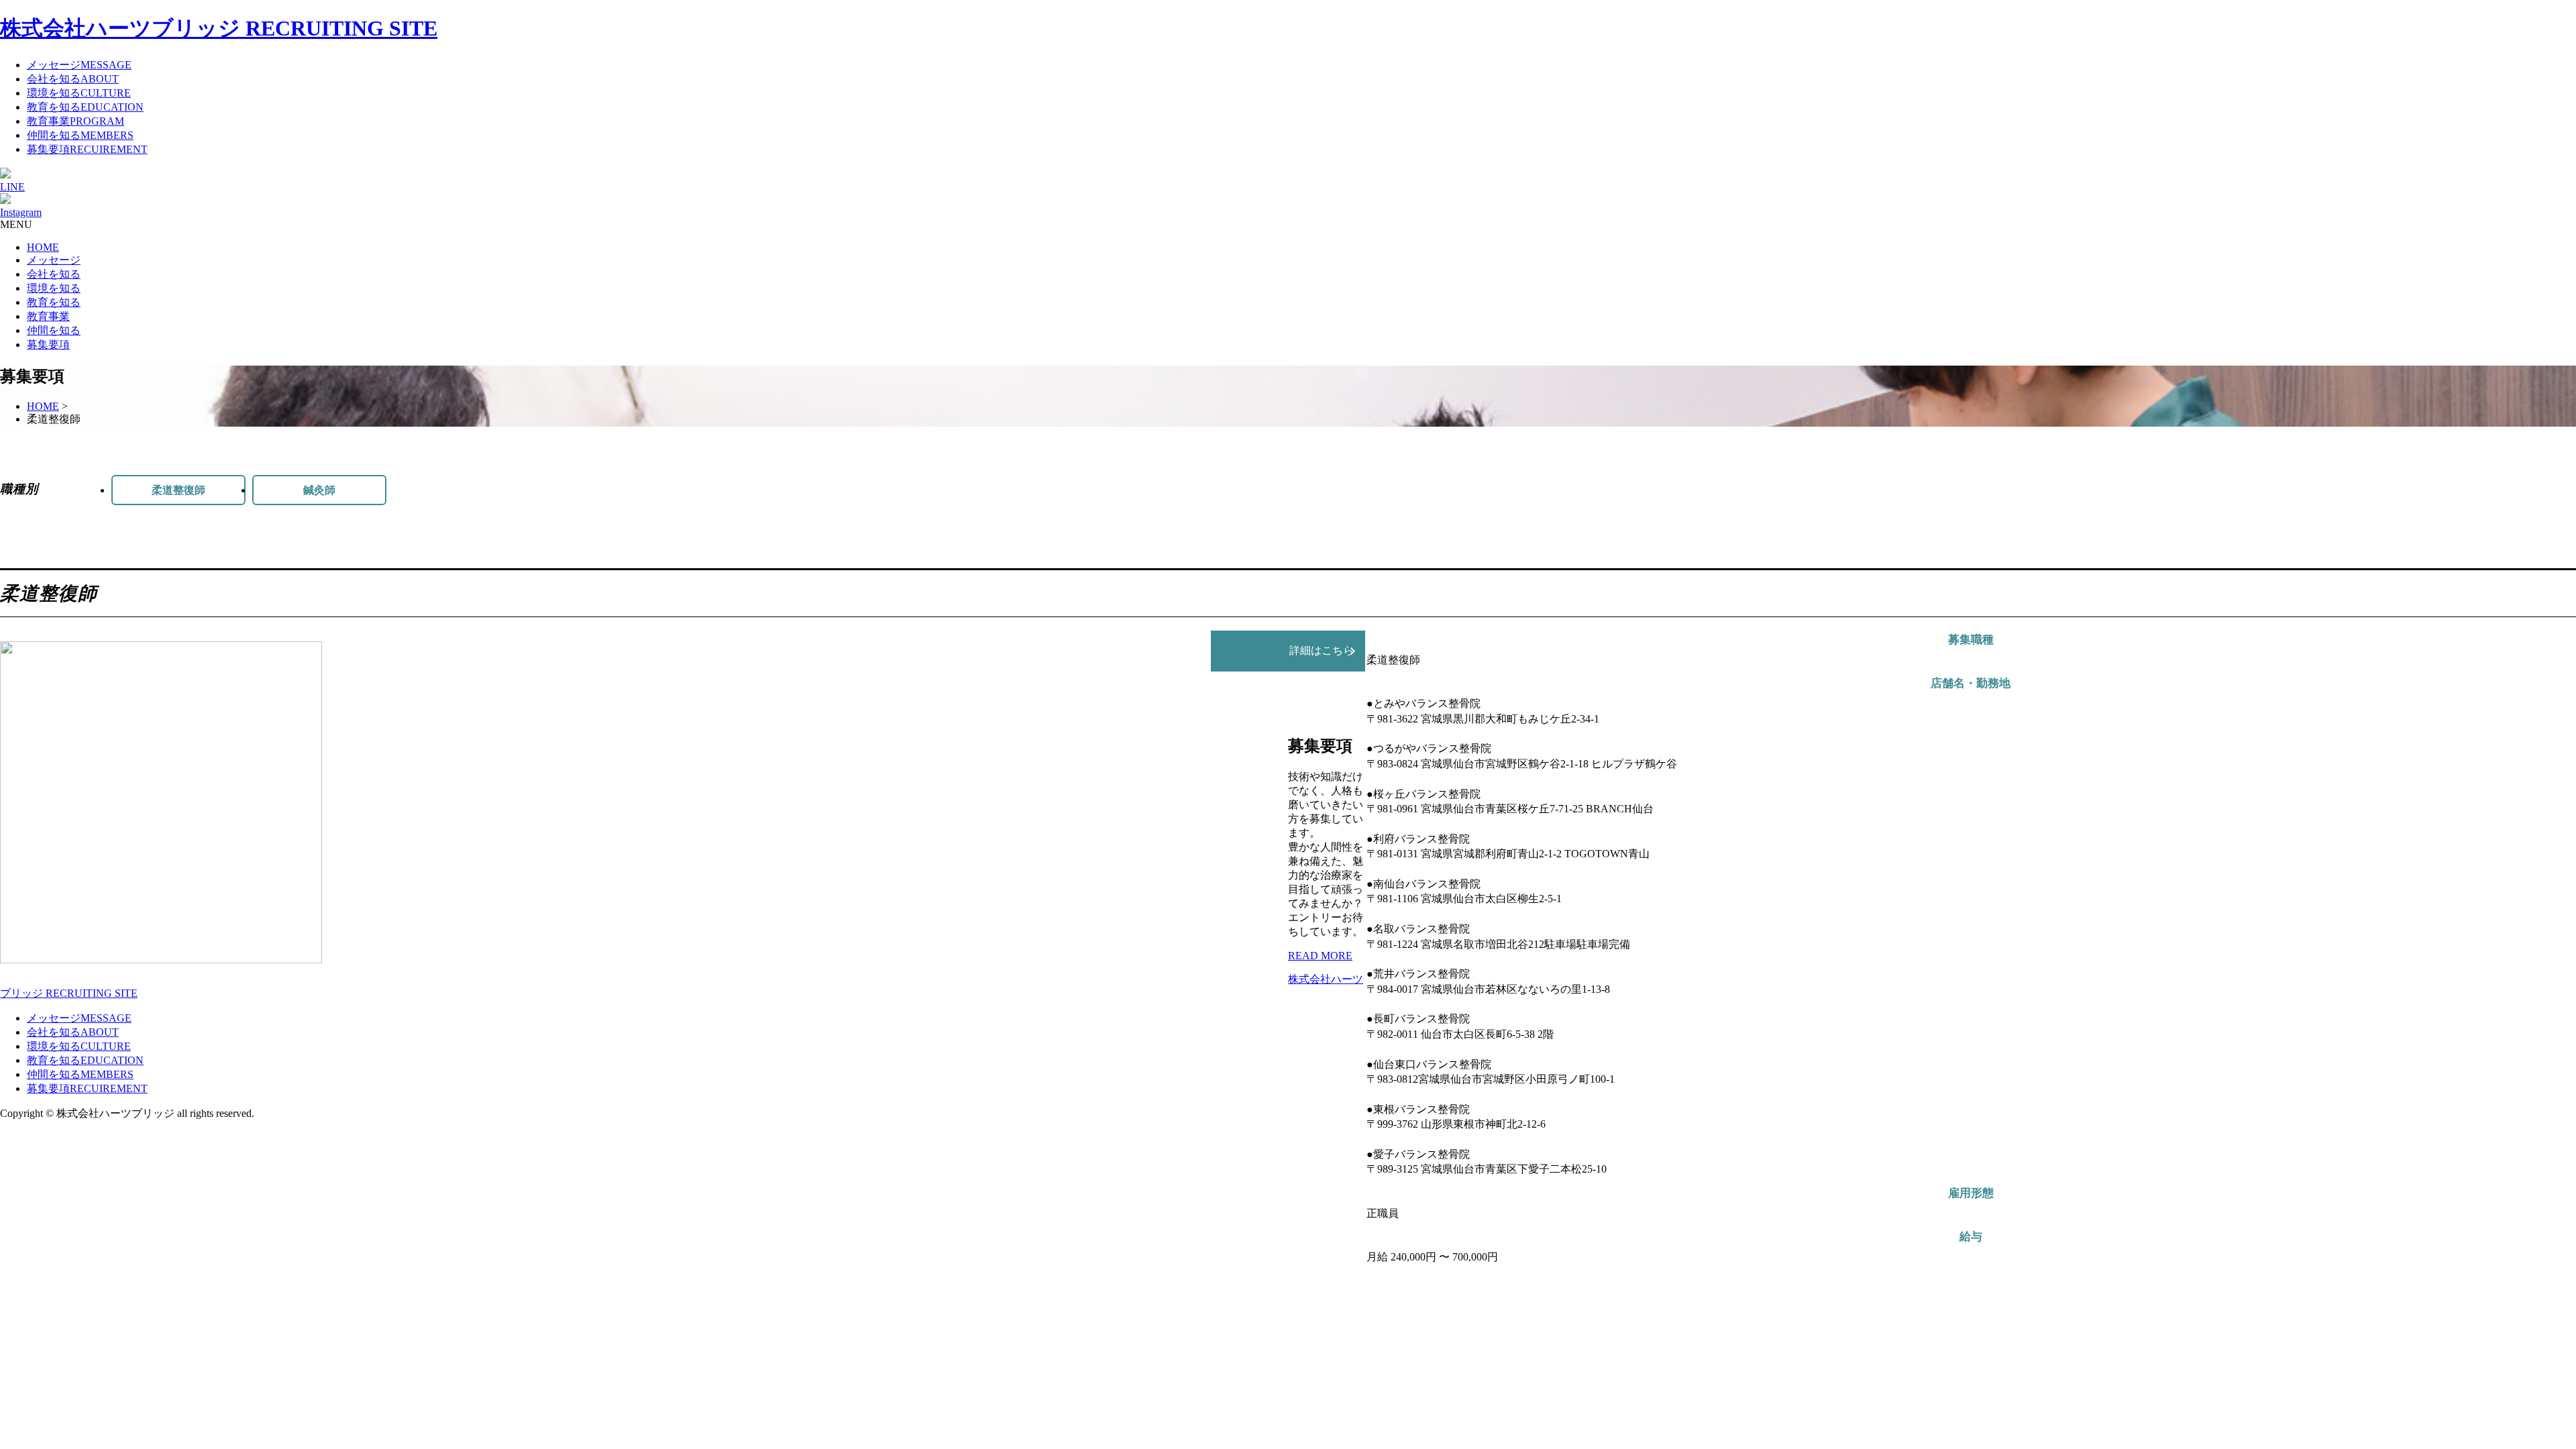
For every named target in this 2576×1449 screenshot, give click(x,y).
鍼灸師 (319, 490)
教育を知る (54, 302)
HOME (43, 247)
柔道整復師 (178, 490)
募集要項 (48, 344)
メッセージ (54, 260)
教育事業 (48, 316)
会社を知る (54, 274)
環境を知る (54, 288)
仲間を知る (54, 330)
